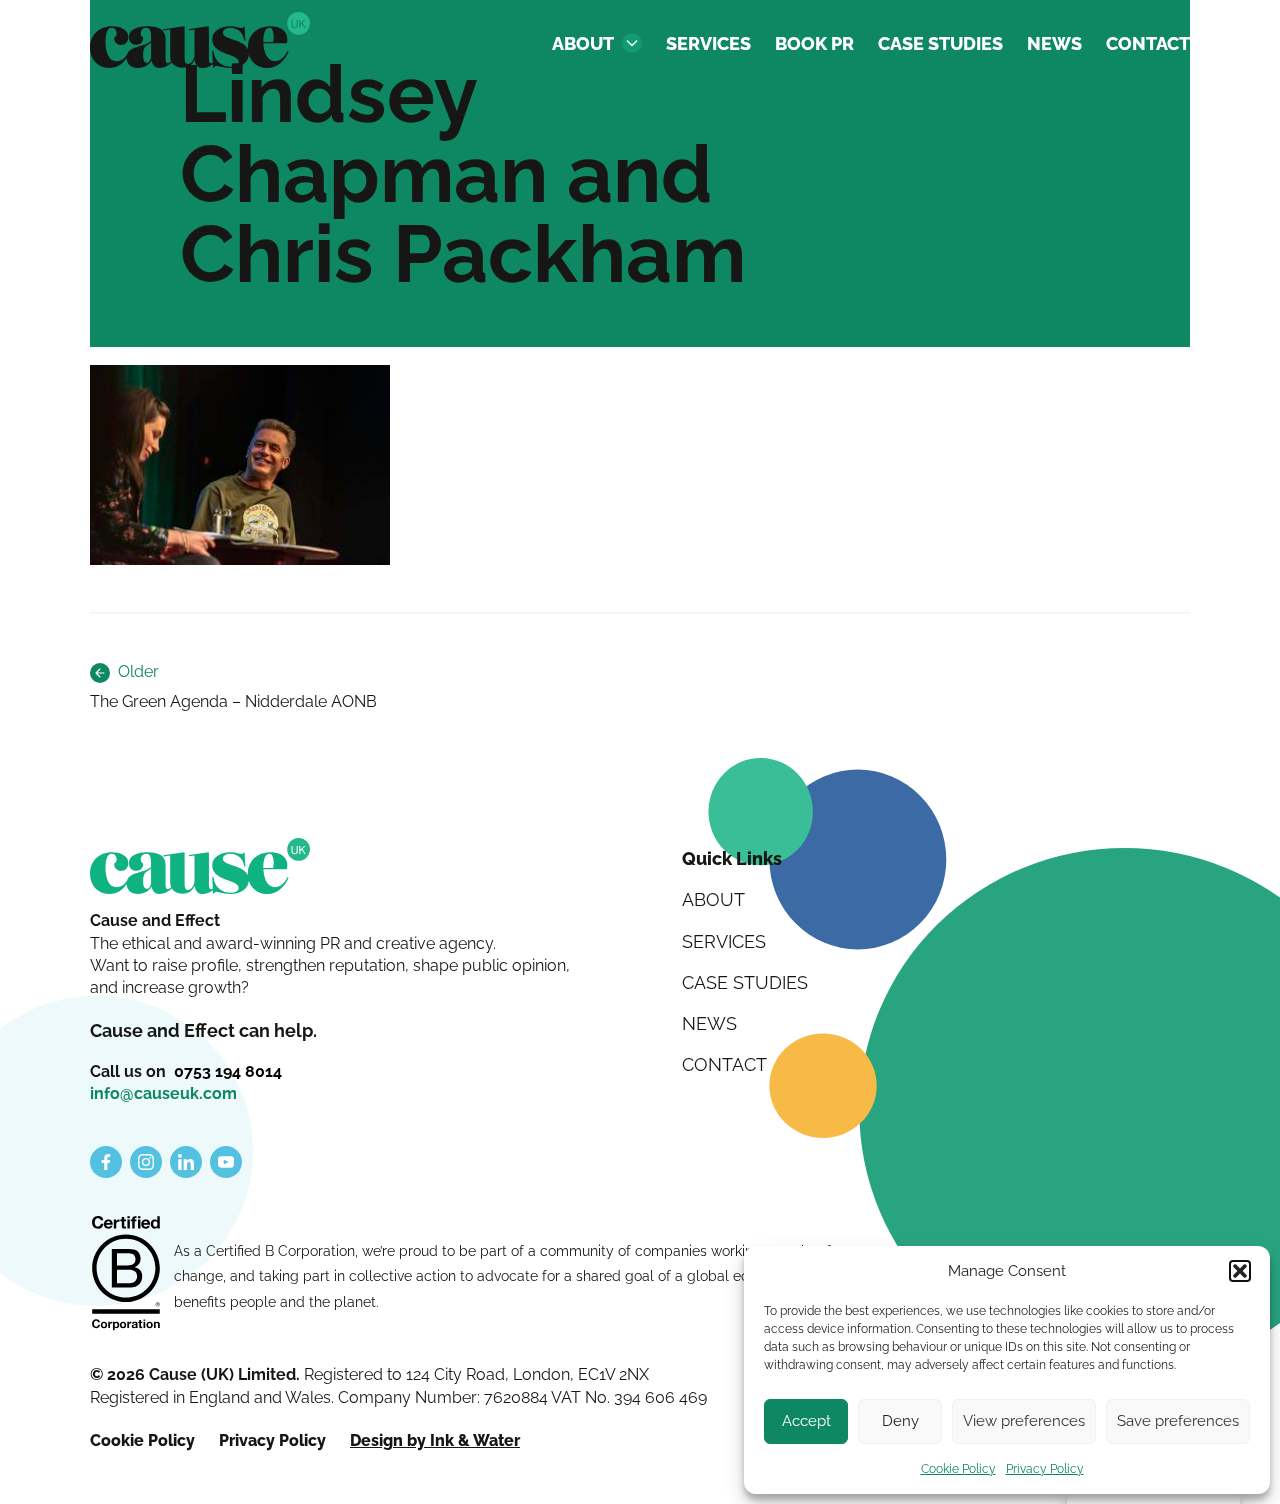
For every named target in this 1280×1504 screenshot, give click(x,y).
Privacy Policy (1045, 1469)
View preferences (1024, 1421)
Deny (900, 1421)
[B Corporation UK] (126, 1275)
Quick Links (732, 858)
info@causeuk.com (163, 1093)
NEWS (1054, 43)
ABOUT (583, 43)
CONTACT (1148, 43)
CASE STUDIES (940, 43)
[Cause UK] (200, 40)
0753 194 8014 (228, 1071)
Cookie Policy (958, 1469)
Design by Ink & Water (435, 1440)
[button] (1240, 1271)
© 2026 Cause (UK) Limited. (197, 1374)
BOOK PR (814, 43)
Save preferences (1178, 1421)
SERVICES (708, 43)
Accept (806, 1421)
